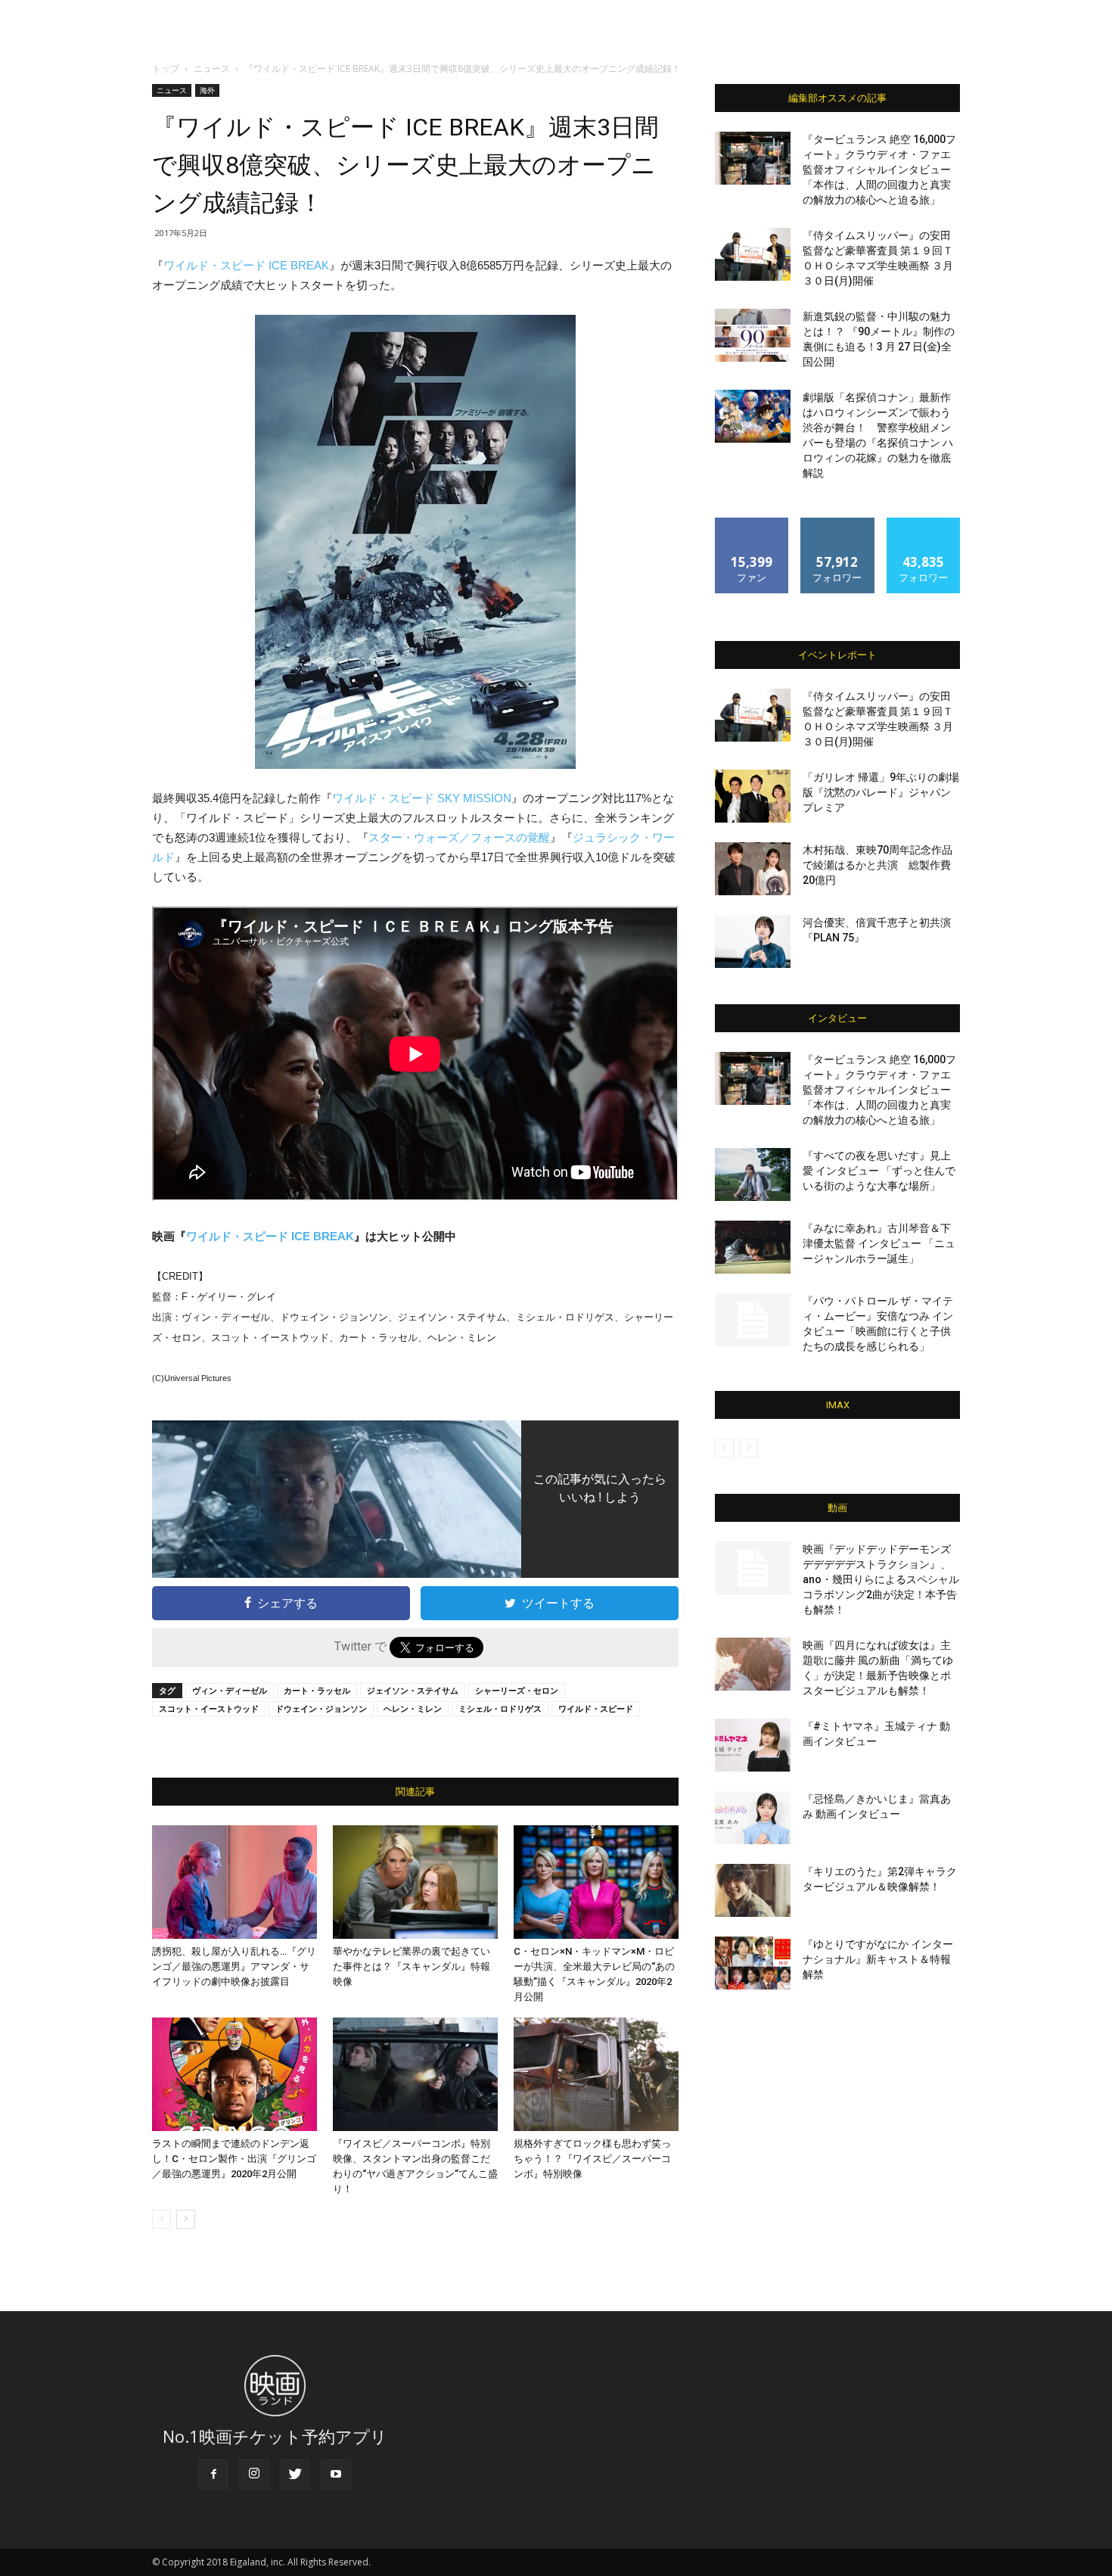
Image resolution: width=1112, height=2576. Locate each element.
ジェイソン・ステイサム (413, 1690)
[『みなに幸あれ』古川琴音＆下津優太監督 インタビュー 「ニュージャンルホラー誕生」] (753, 1247)
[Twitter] (295, 2475)
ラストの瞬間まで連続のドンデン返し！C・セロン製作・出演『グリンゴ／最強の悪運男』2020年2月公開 (234, 2159)
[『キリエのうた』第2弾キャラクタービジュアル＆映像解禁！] (753, 1890)
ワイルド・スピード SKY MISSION (422, 798)
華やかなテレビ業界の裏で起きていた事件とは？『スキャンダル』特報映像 (412, 1966)
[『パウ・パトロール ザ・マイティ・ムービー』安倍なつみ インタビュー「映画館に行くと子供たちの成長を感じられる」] (753, 1320)
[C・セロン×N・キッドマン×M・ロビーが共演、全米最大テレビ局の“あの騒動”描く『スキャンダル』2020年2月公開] (596, 1882)
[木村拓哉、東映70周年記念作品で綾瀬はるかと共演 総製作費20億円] (753, 869)
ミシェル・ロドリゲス (500, 1708)
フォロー (837, 523)
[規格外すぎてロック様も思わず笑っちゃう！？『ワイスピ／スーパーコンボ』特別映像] (596, 2074)
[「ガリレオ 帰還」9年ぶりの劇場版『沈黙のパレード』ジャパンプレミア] (753, 796)
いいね (752, 523)
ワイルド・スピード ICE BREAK (246, 265)
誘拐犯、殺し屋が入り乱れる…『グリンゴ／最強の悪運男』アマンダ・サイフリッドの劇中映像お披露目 (234, 1966)
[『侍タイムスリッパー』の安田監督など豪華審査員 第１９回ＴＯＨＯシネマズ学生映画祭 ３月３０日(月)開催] (753, 254)
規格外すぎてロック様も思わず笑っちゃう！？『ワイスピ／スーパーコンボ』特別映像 (592, 2159)
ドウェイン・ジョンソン (321, 1708)
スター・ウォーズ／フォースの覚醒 (459, 837)
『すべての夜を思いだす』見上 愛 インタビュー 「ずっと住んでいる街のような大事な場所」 (879, 1171)
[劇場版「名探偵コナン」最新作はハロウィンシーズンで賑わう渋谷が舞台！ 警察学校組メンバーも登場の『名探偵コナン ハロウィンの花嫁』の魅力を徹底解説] (753, 416)
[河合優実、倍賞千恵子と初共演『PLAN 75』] (753, 941)
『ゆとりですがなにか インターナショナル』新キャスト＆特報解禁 (878, 1959)
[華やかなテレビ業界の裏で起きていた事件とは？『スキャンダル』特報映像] (415, 1882)
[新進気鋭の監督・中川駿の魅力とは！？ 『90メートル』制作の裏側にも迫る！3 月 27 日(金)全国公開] (753, 335)
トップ (166, 68)
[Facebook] (213, 2475)
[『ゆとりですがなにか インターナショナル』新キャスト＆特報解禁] (753, 1963)
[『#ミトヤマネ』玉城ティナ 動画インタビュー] (753, 1745)
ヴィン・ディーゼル (230, 1690)
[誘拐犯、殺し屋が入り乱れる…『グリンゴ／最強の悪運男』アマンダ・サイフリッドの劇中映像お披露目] (235, 1882)
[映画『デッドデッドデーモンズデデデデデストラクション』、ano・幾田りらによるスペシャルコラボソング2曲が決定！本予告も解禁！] (753, 1568)
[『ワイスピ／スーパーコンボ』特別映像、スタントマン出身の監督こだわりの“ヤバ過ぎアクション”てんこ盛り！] (415, 2074)
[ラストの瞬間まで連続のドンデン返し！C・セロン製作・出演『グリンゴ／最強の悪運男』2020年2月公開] (235, 2074)
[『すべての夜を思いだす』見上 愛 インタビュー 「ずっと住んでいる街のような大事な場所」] (753, 1174)
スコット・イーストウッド (209, 1708)
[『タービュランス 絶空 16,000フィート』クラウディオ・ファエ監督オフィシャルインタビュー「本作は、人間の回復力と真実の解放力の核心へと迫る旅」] (753, 158)
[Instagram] (254, 2475)
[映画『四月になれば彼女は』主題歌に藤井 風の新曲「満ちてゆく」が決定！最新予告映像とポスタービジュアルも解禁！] (753, 1664)
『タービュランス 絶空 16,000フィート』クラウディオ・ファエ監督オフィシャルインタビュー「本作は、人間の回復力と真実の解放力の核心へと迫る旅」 (879, 170)
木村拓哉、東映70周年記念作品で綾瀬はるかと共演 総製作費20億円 (877, 865)
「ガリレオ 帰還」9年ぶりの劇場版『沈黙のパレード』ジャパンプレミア (881, 792)
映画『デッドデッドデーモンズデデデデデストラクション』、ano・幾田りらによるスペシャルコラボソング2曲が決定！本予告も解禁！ (881, 1579)
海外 (207, 90)
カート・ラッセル (317, 1690)
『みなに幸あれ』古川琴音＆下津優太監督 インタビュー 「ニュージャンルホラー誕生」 (879, 1243)
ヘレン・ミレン (413, 1708)
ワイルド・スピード (596, 1708)
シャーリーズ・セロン (517, 1690)
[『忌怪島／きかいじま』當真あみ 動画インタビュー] (753, 1818)
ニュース (212, 68)
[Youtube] (336, 2475)
